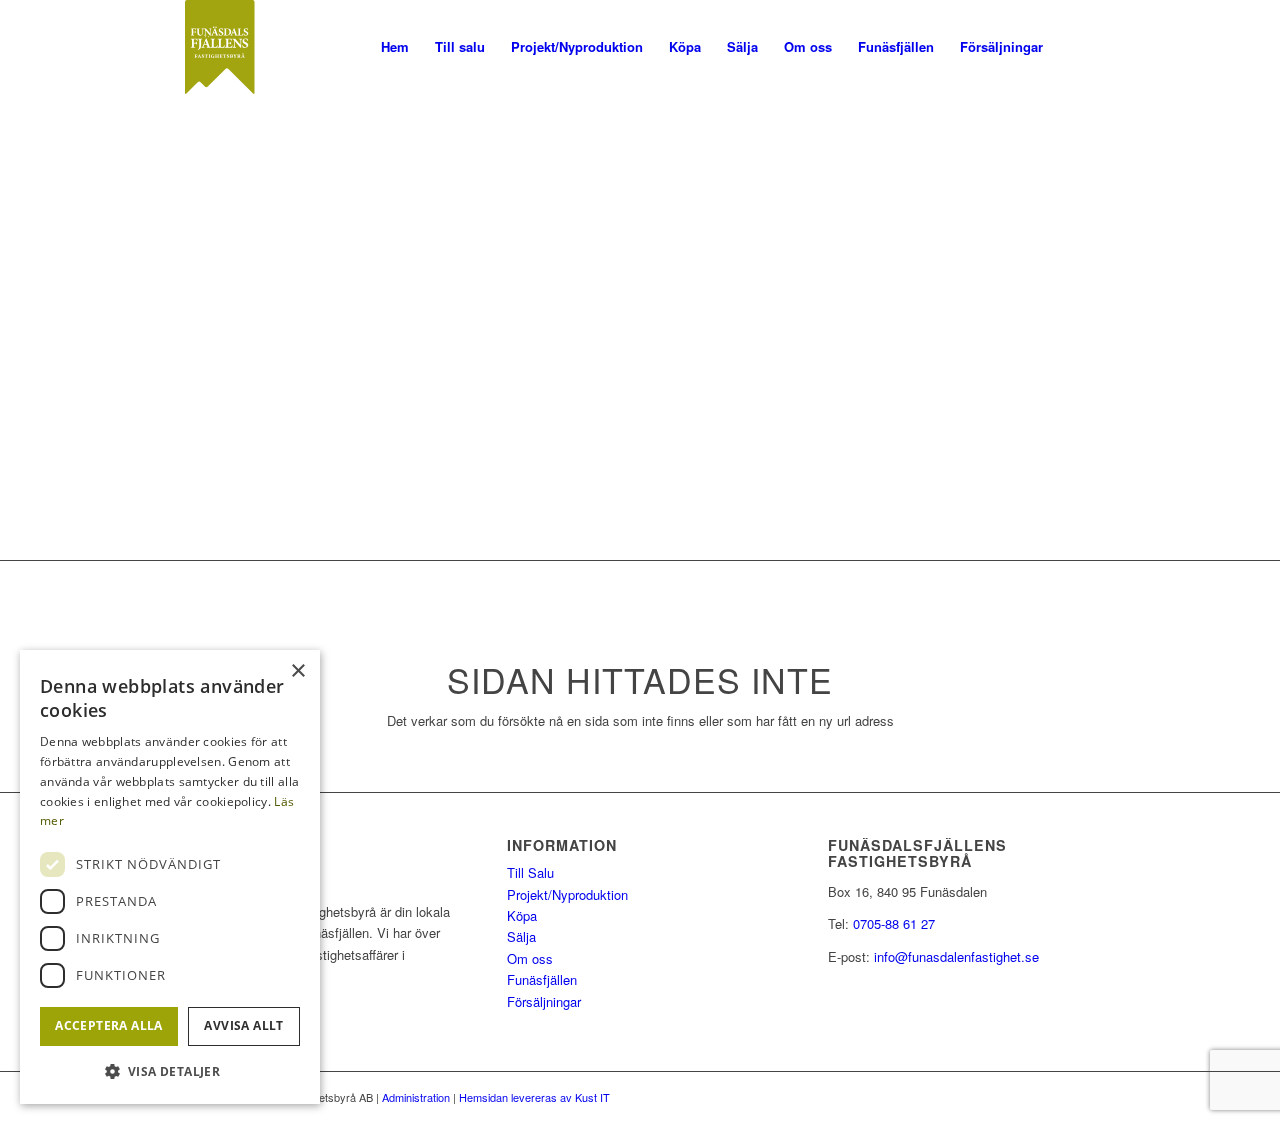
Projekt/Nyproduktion (567, 894)
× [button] (297, 671)
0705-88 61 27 (894, 923)
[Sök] (1075, 47)
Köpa (522, 915)
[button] (170, 1071)
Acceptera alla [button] (109, 1025)
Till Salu (530, 872)
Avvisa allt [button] (243, 1025)
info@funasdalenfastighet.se (956, 956)
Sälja (521, 936)
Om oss (530, 958)
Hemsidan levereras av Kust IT (534, 1097)
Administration (416, 1097)
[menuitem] (395, 47)
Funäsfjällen (542, 979)
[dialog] (170, 877)
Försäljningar (544, 1001)
